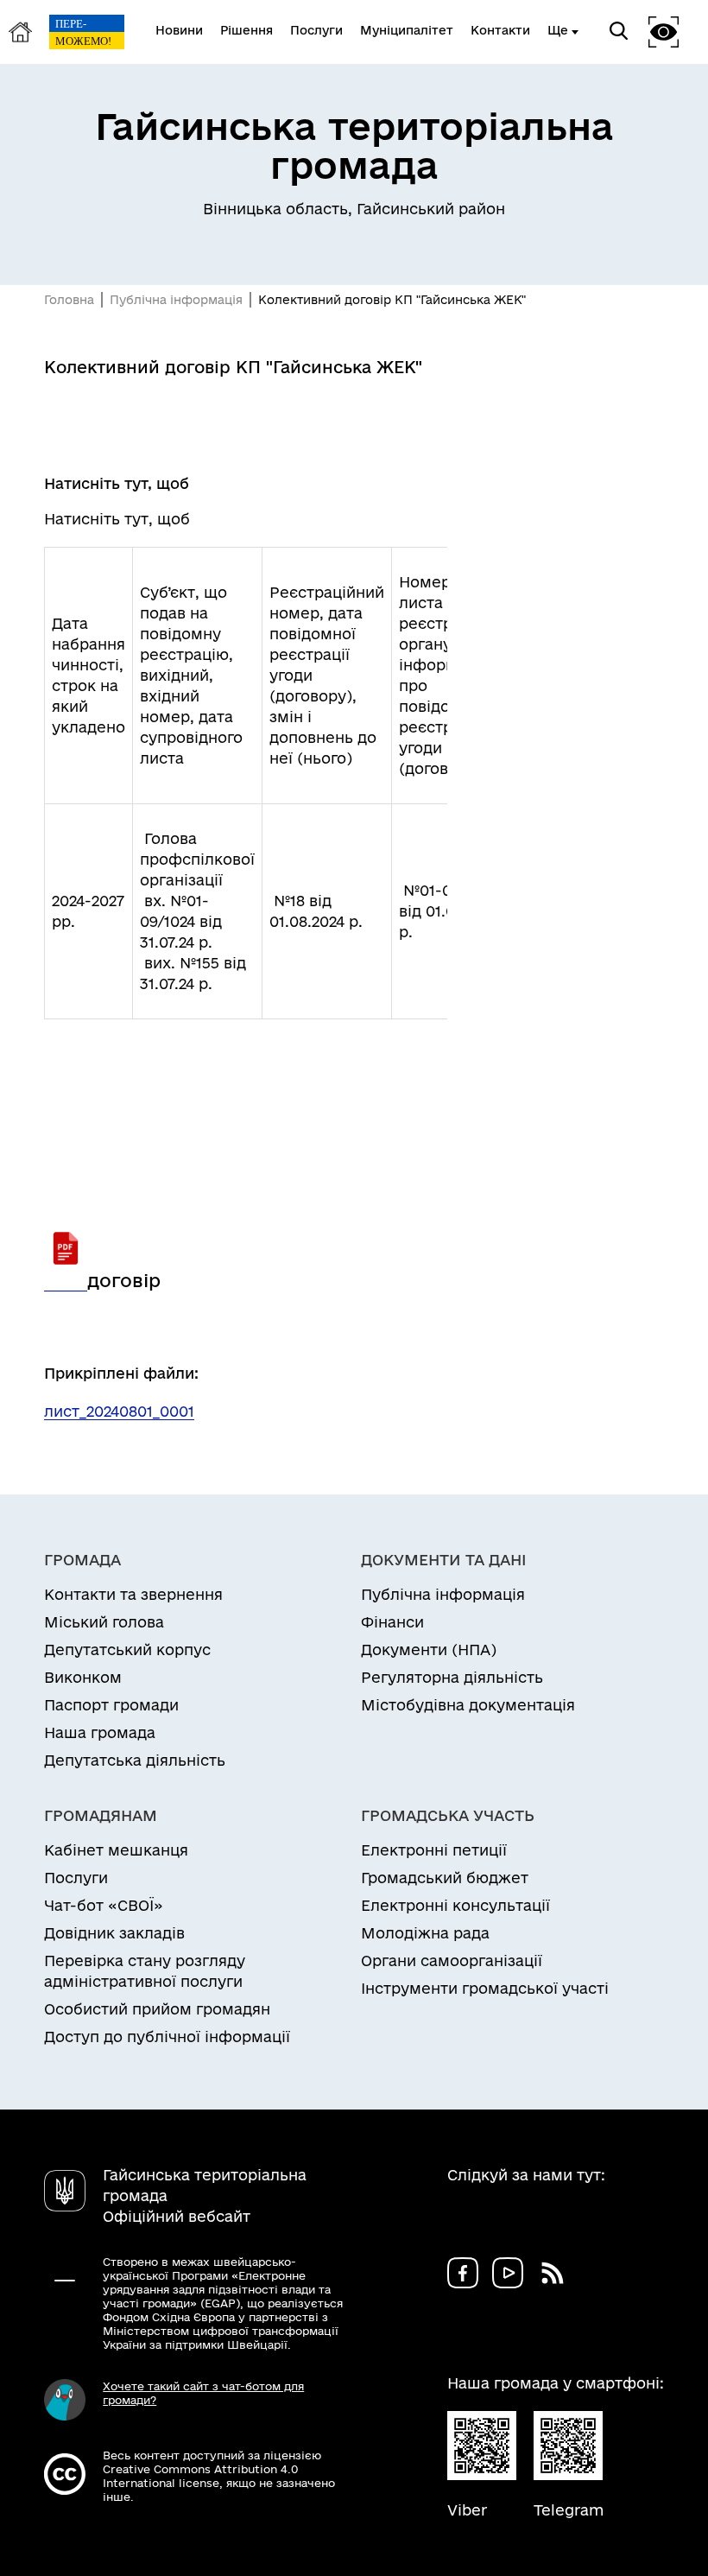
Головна (69, 300)
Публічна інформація (176, 300)
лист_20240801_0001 (119, 1411)
